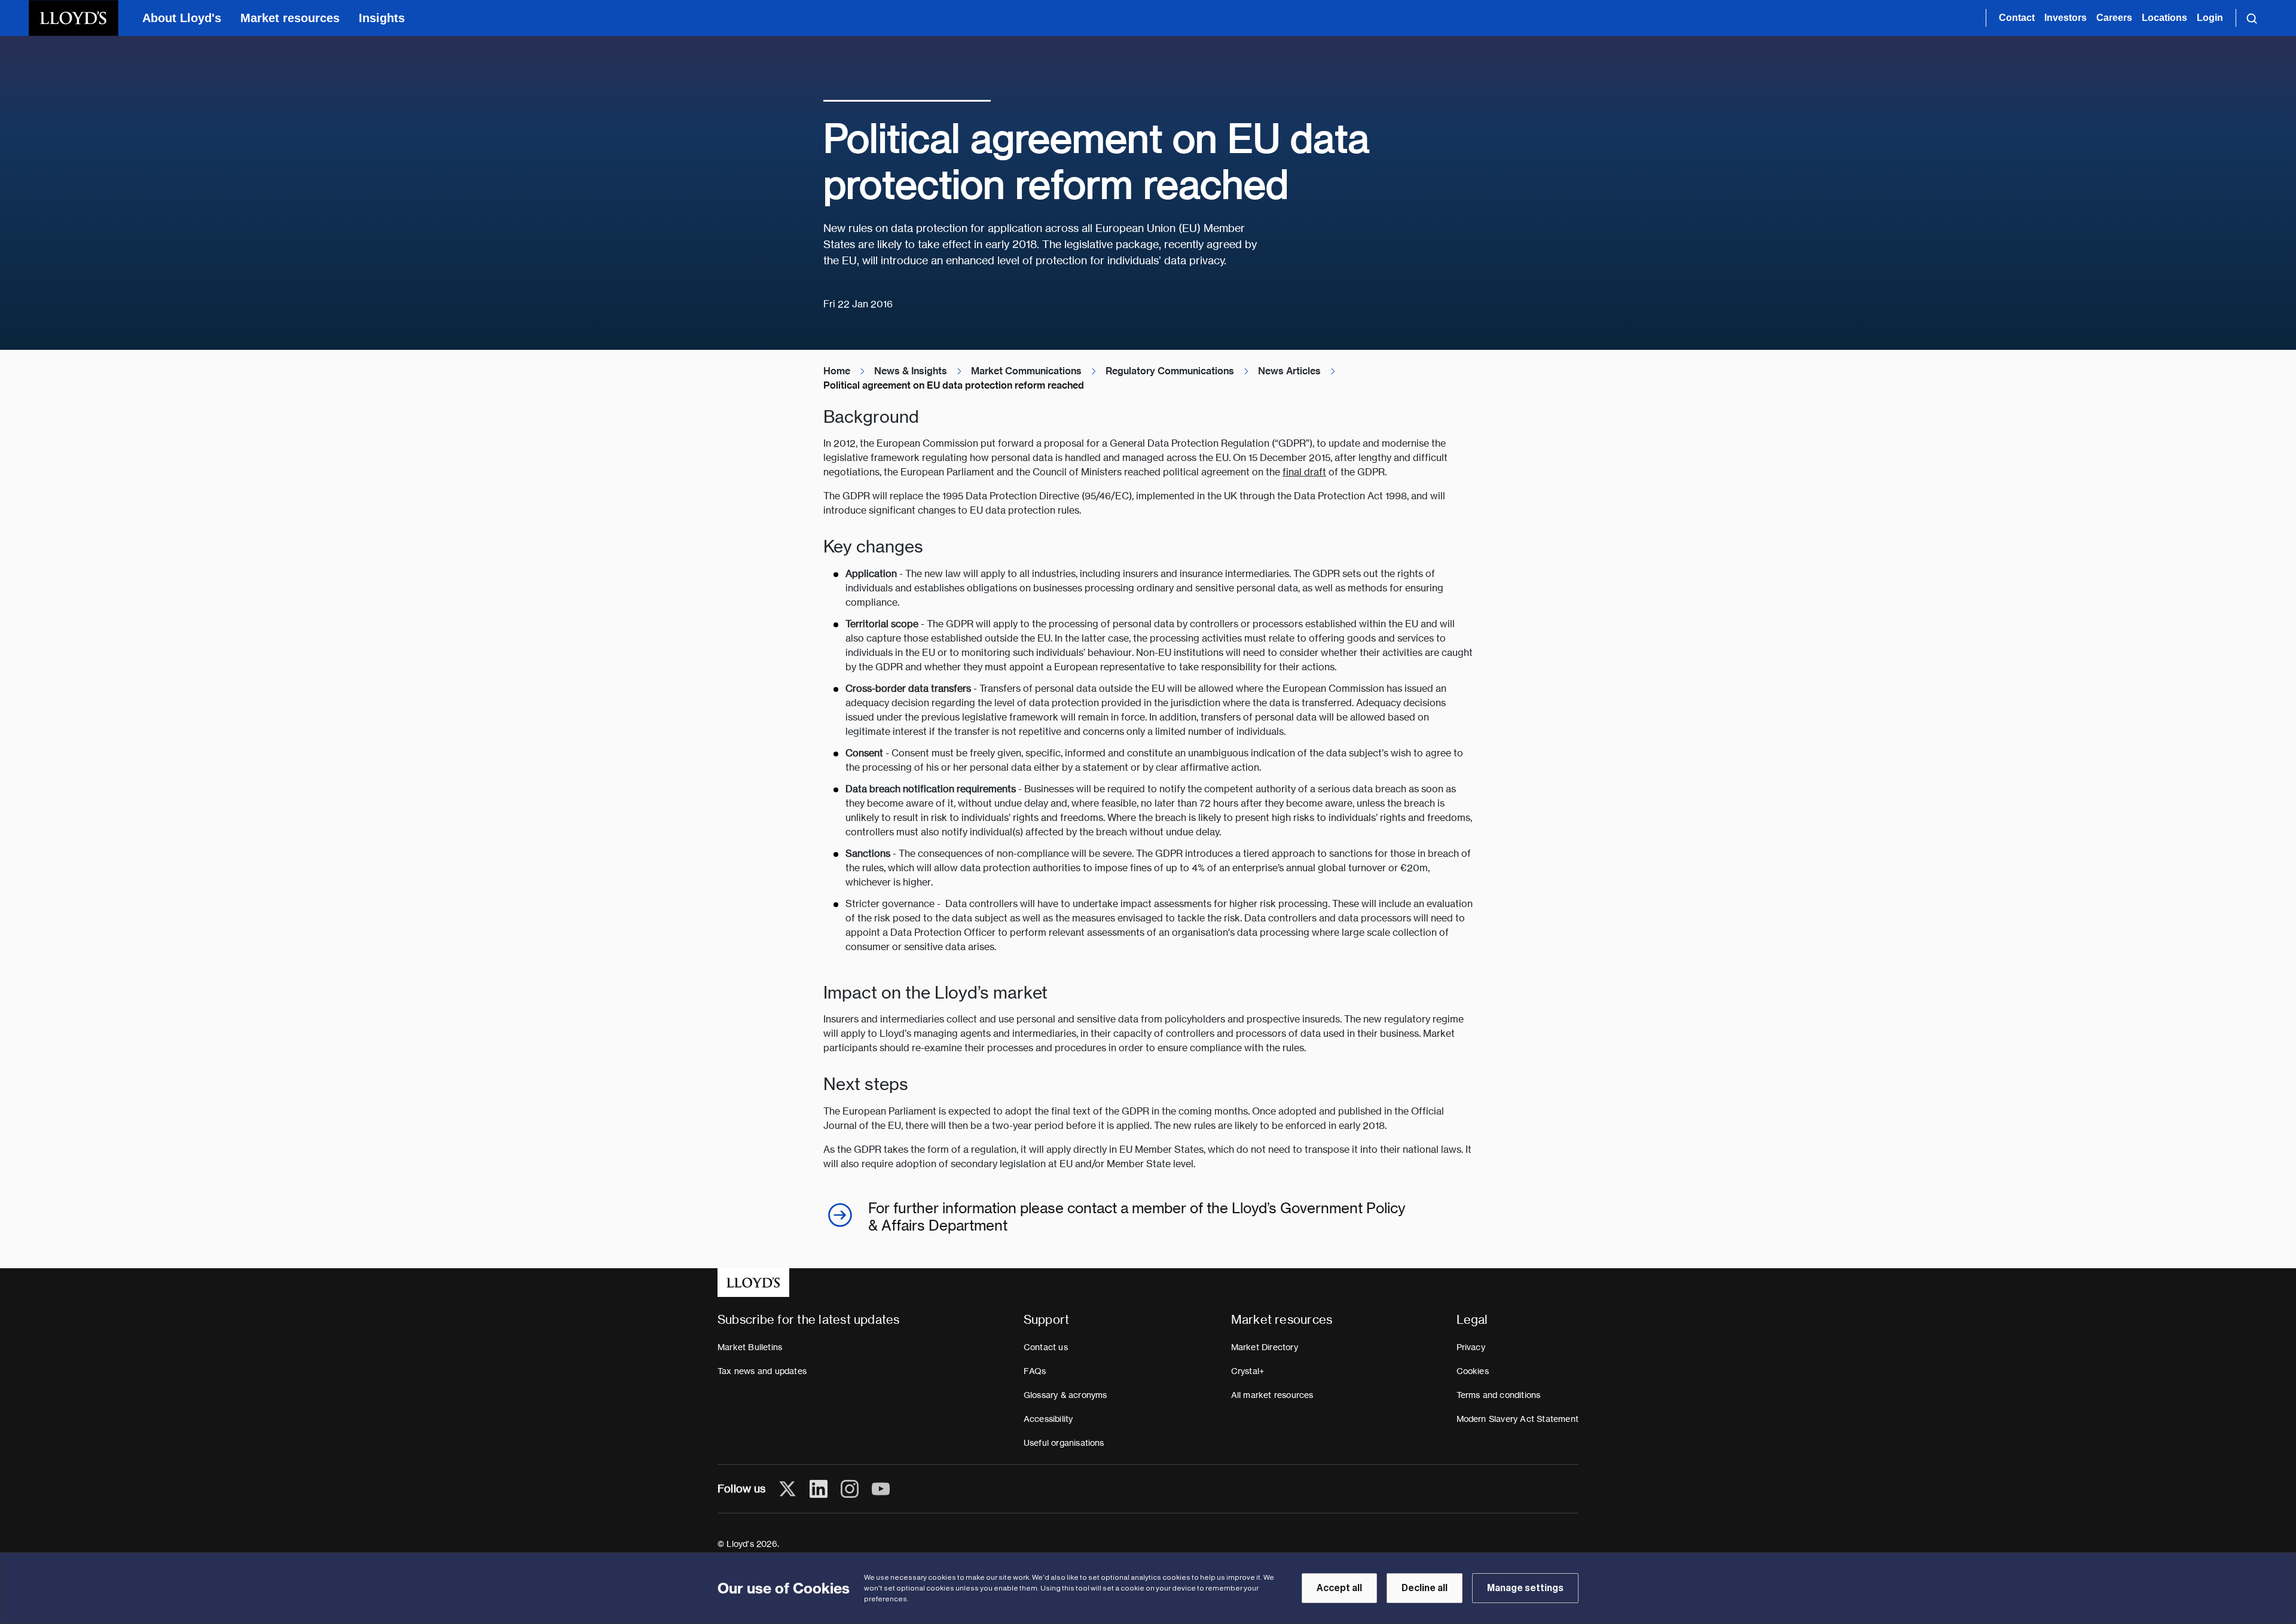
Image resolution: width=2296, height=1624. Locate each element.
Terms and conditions (1499, 1395)
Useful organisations (1064, 1443)
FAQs (1035, 1371)
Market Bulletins (750, 1347)
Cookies (1473, 1371)
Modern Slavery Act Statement (1518, 1419)
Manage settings (1525, 1588)
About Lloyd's (182, 18)
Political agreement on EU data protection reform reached (954, 385)
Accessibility (1048, 1419)
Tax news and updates (762, 1371)
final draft (1304, 472)
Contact (2017, 18)
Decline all (1425, 1588)
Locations (2164, 18)
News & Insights (911, 371)
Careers (2114, 18)
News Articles (1289, 371)
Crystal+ (1248, 1371)
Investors (2066, 18)
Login (2210, 18)
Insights (382, 18)
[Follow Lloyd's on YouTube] (881, 1489)
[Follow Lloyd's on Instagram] (850, 1489)
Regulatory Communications (1170, 371)
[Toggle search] (2252, 18)
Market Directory (1265, 1347)
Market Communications (1026, 371)
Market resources (290, 18)
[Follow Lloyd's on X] (787, 1489)
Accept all (1339, 1588)
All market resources (1272, 1395)
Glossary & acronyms (1065, 1395)
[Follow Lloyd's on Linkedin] (819, 1489)
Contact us (1046, 1347)
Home (837, 371)
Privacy (1471, 1347)
